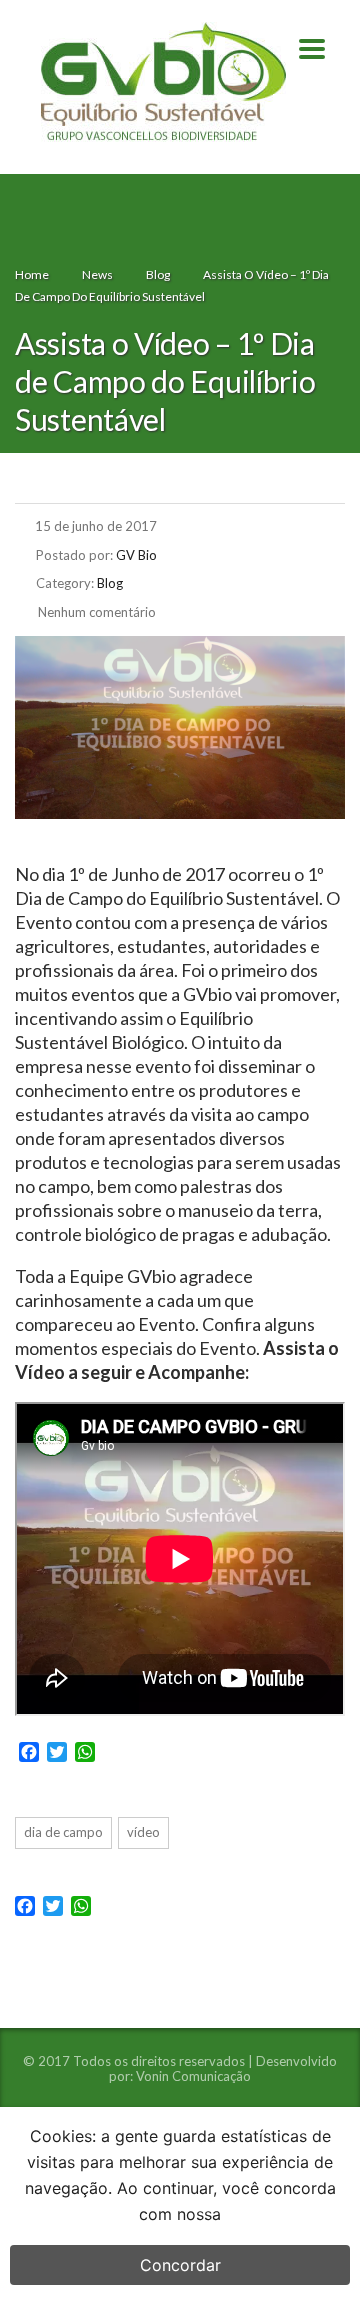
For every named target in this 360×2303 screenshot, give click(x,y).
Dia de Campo (63, 1832)
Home (32, 274)
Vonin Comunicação (193, 2076)
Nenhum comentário (95, 612)
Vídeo (143, 1832)
